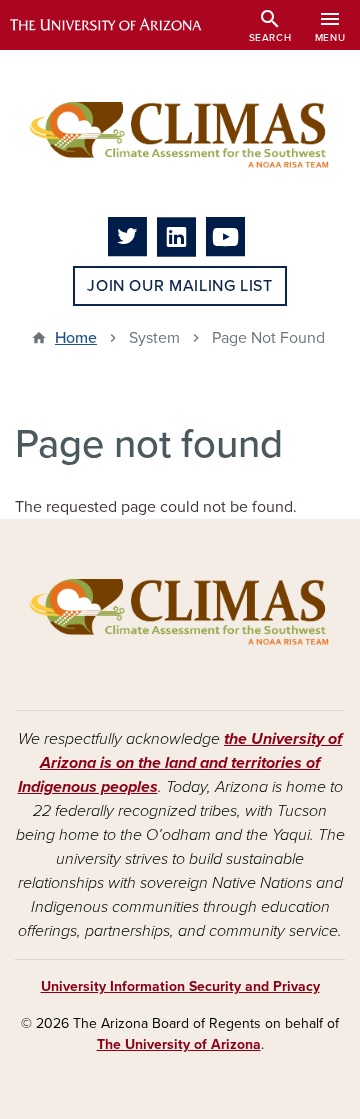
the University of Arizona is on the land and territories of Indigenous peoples (180, 763)
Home (76, 338)
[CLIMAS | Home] (180, 133)
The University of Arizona (179, 1044)
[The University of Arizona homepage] (120, 25)
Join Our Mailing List (179, 286)
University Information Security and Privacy (180, 986)
